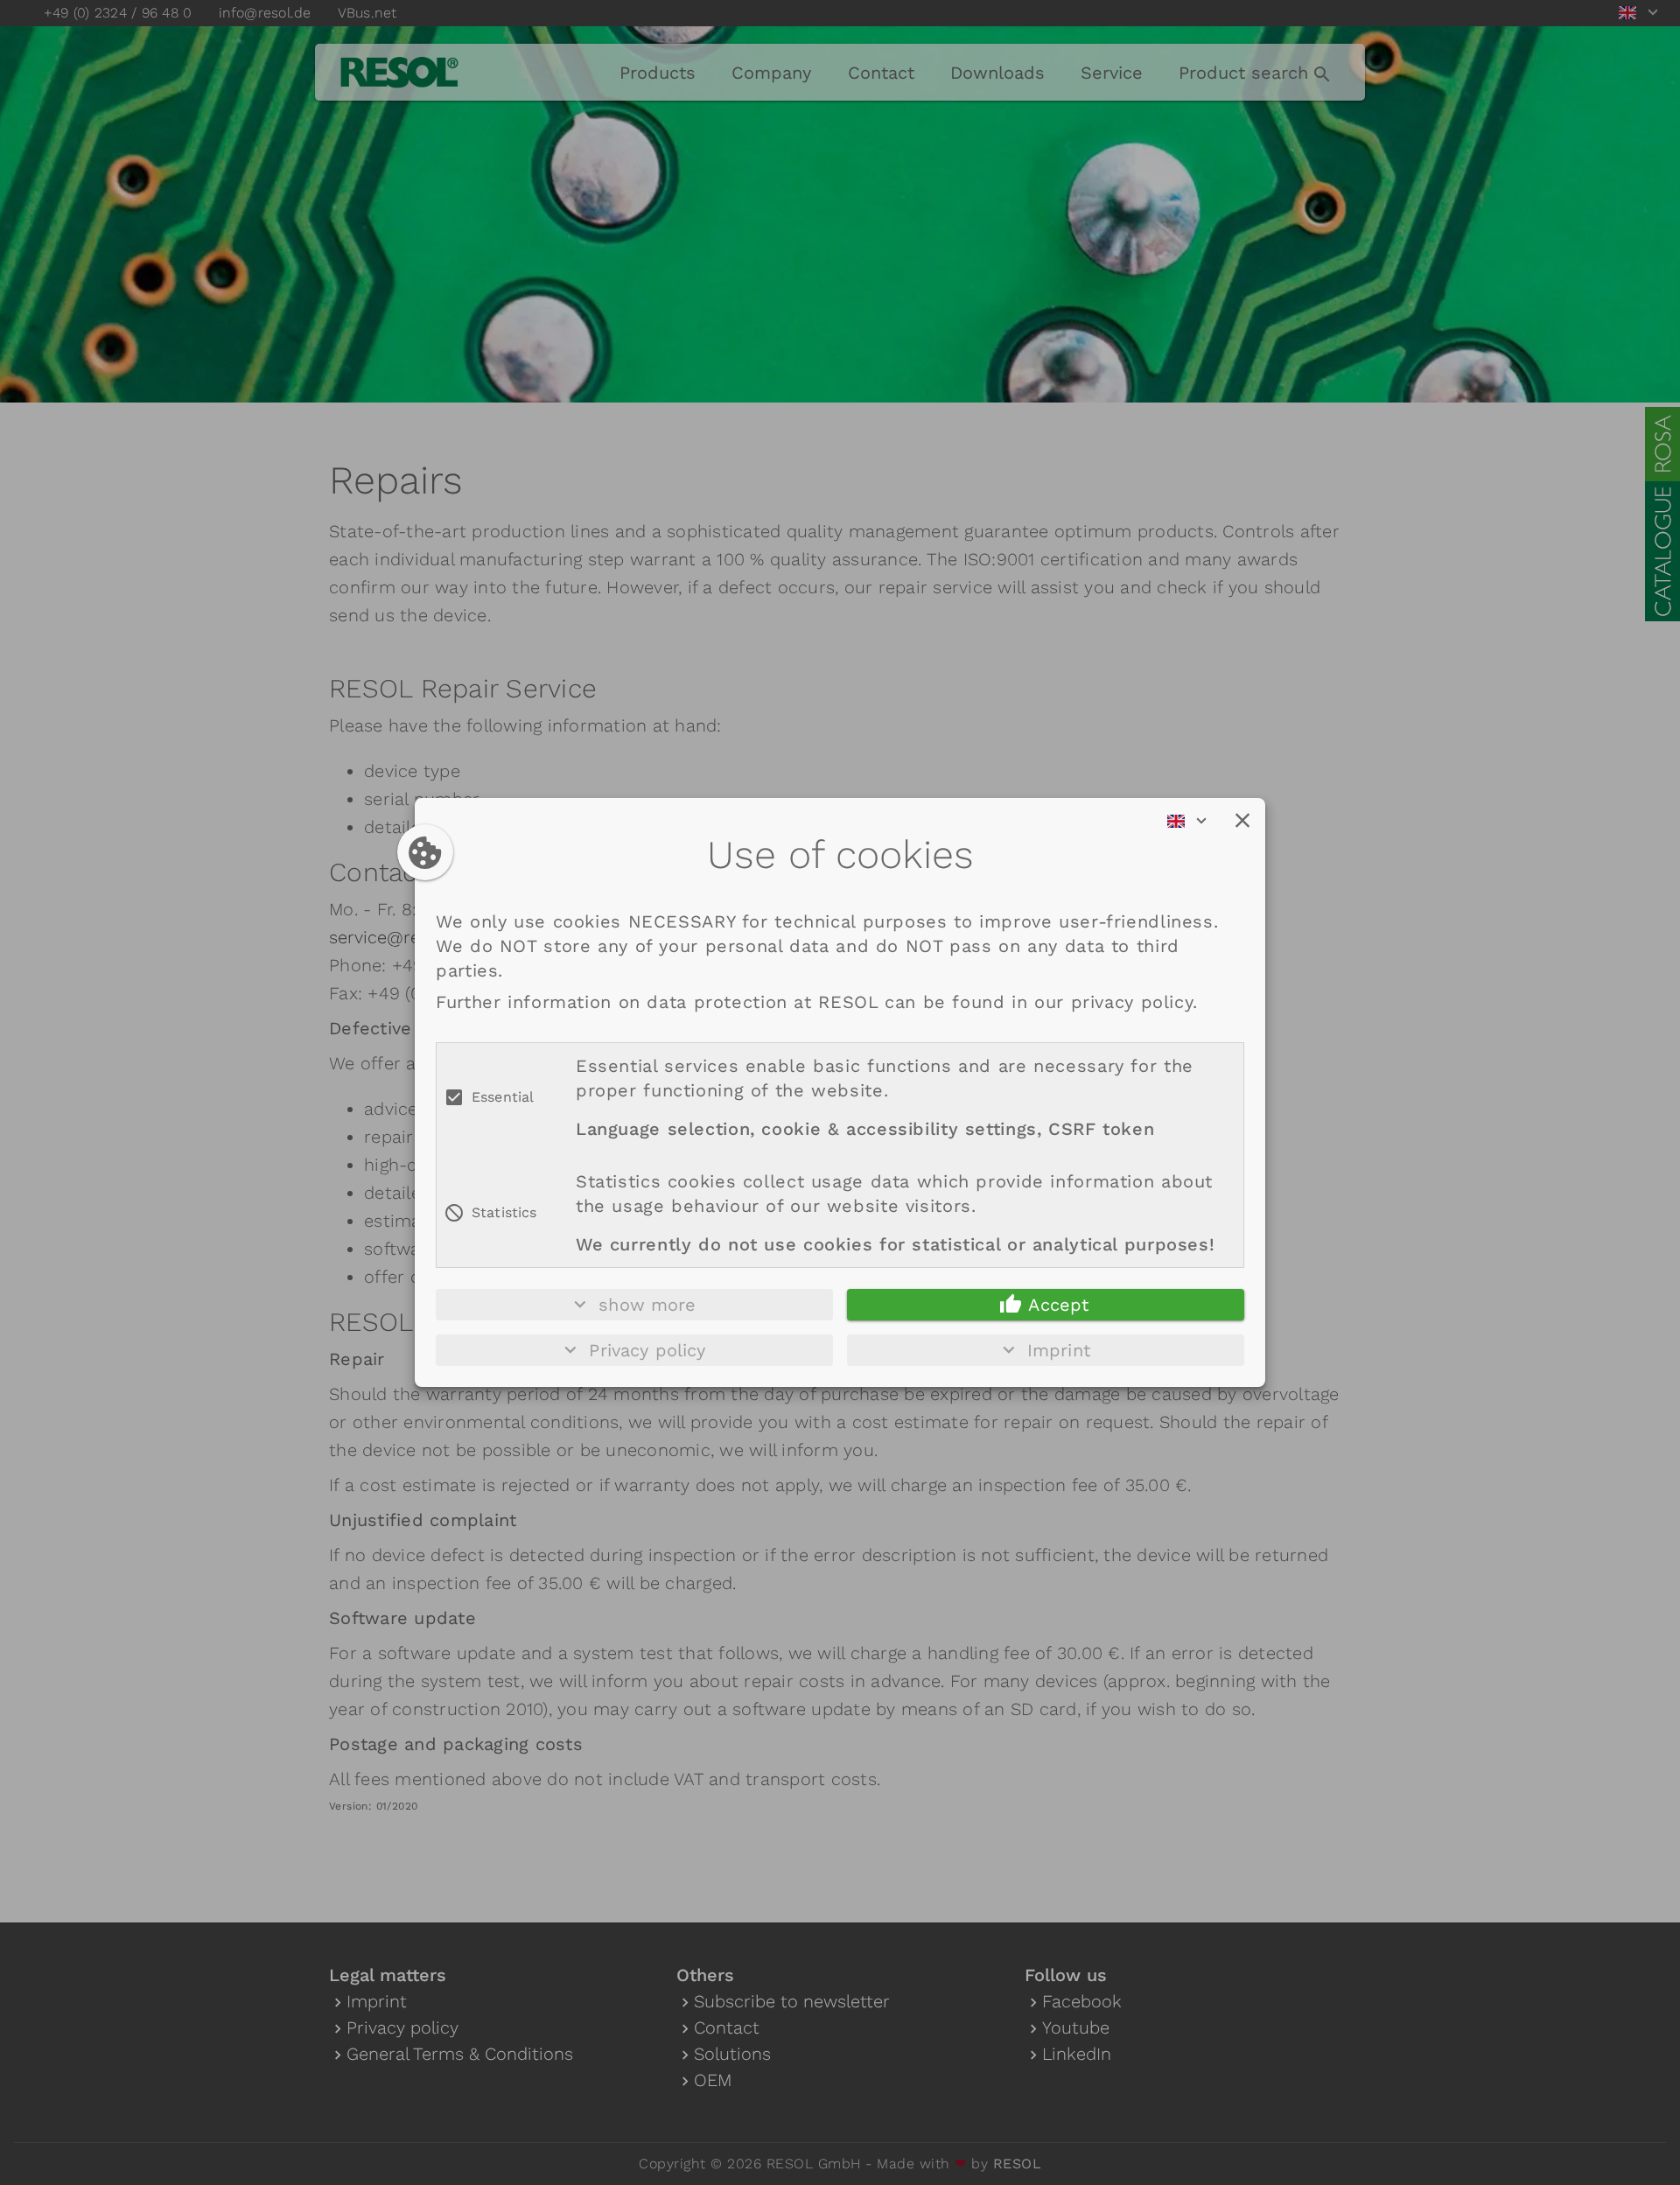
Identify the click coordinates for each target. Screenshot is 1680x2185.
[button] (1242, 821)
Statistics (504, 1212)
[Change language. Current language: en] (1193, 821)
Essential (503, 1097)
